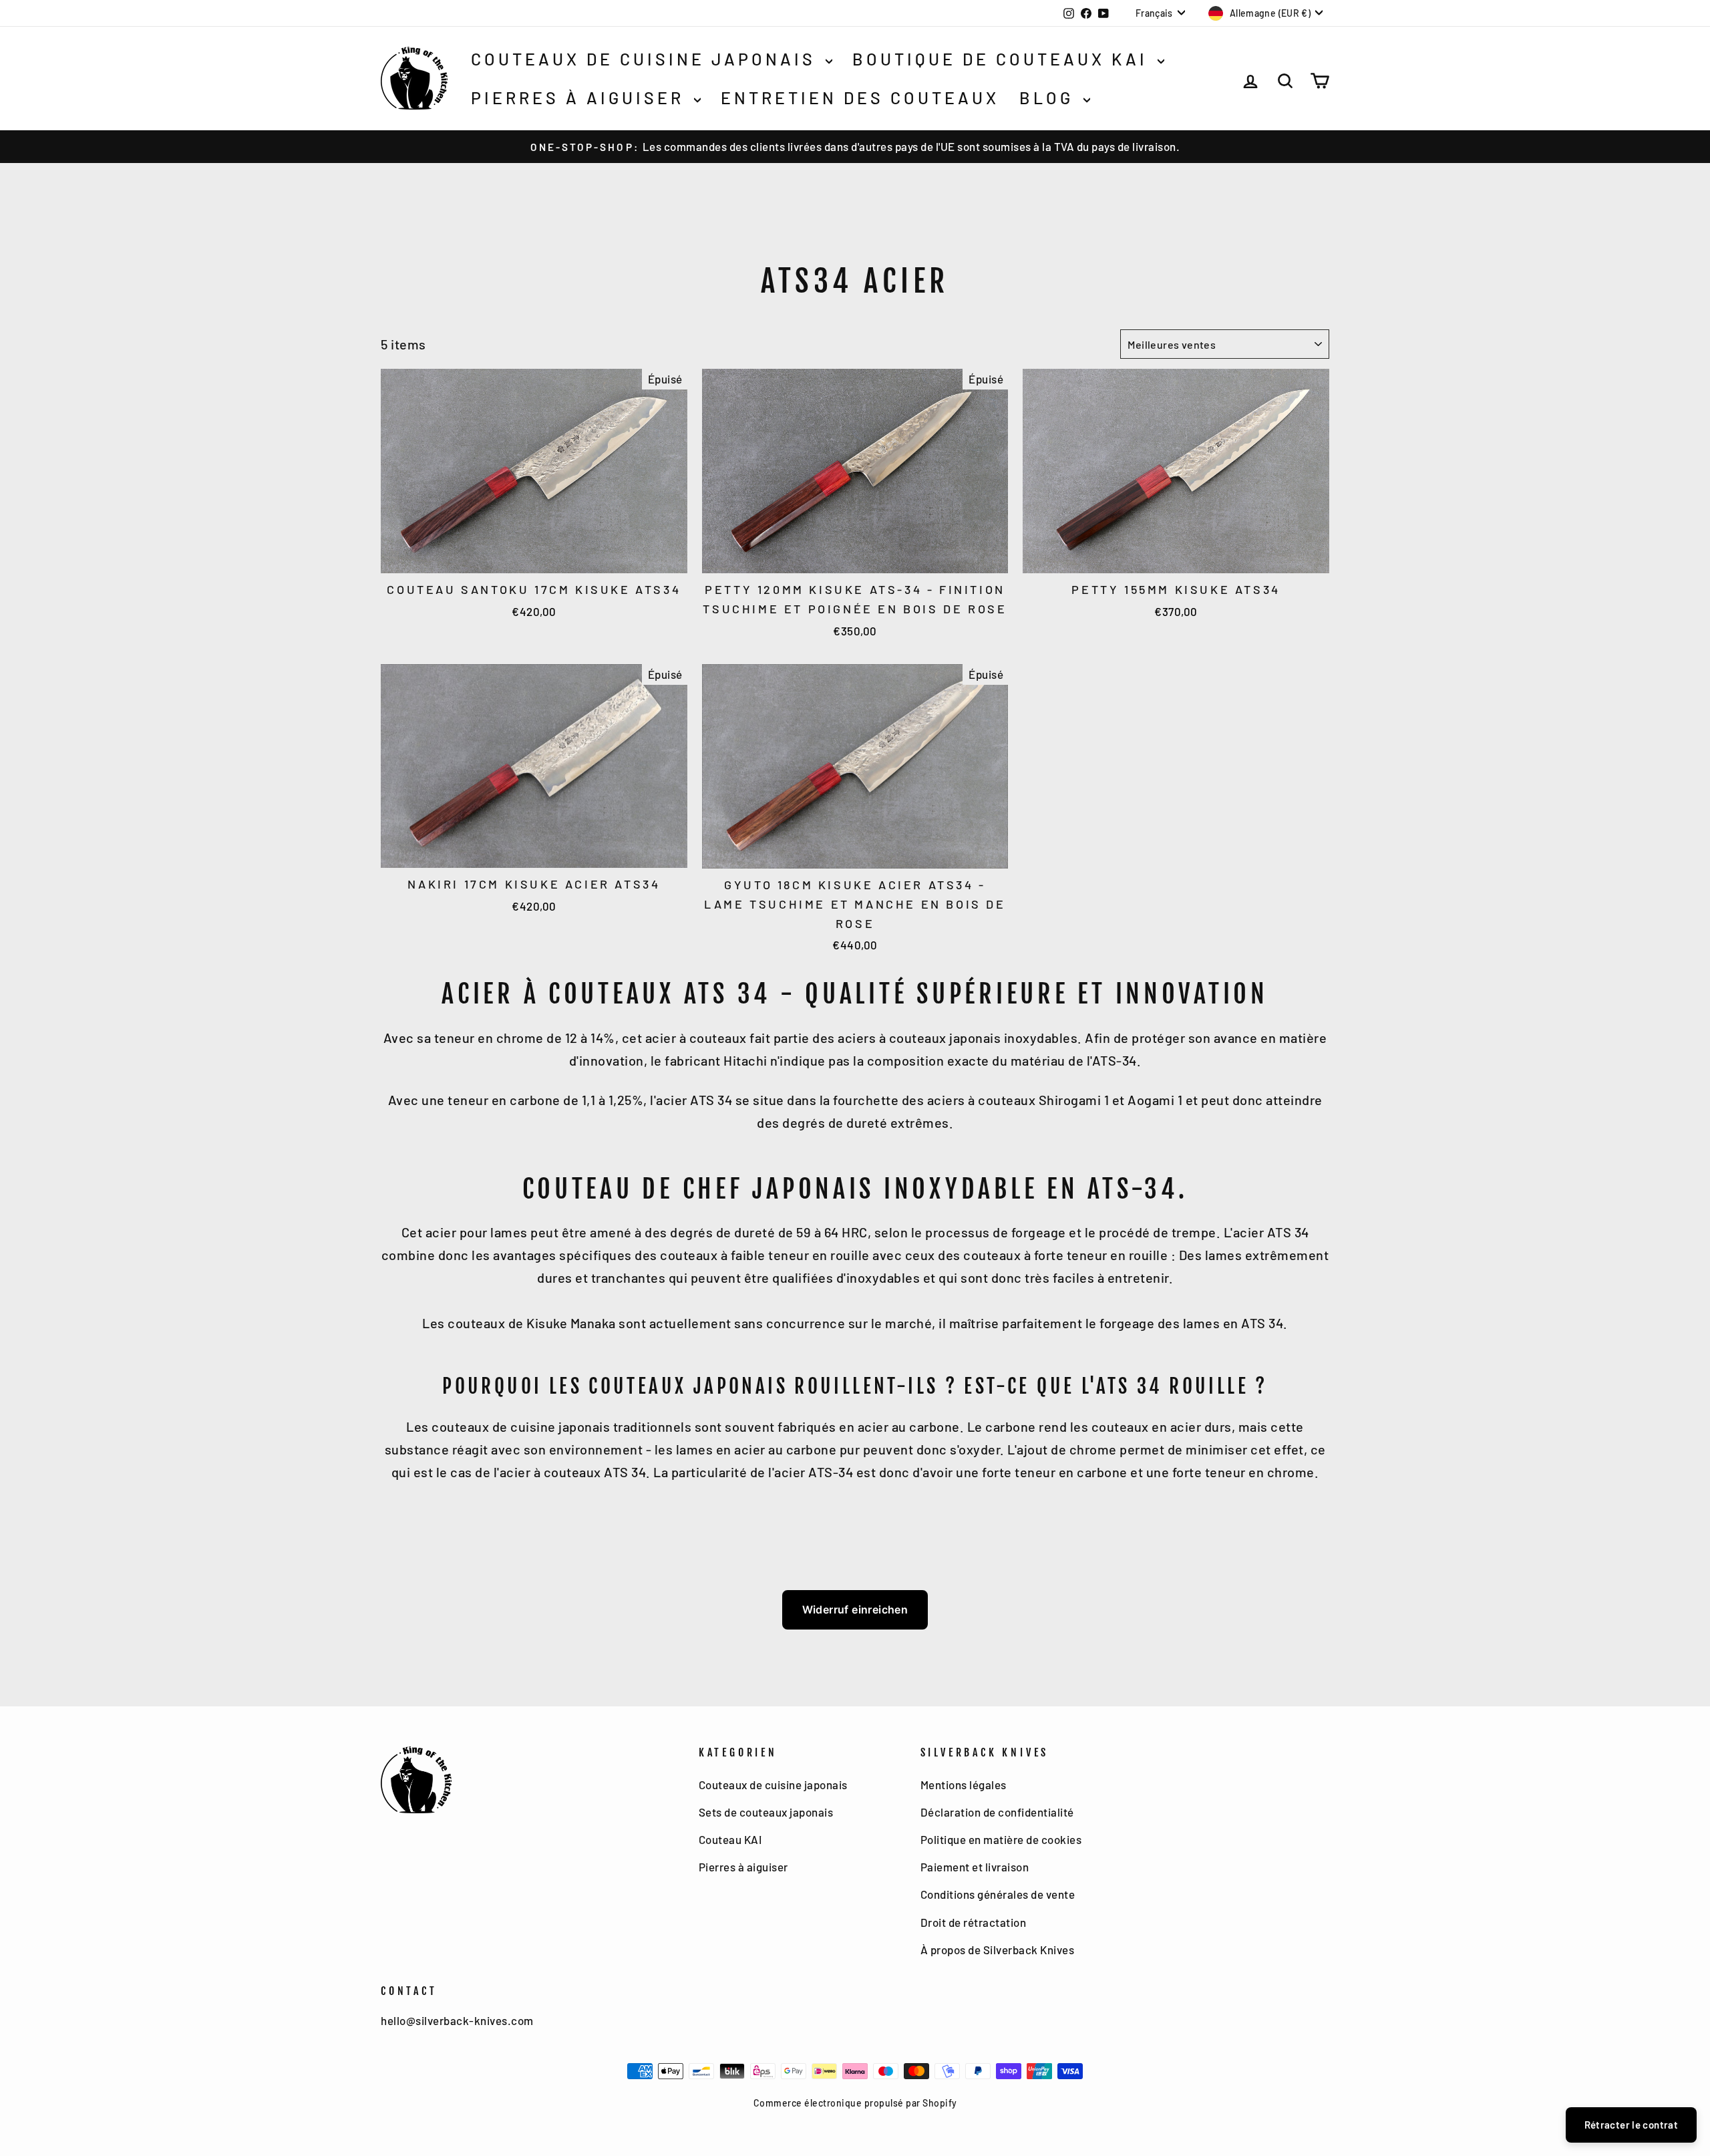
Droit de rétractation (974, 1922)
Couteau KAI (730, 1839)
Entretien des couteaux (860, 98)
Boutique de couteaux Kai (1003, 59)
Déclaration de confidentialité (997, 1812)
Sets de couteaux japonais (766, 1812)
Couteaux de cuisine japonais (647, 59)
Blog (1050, 98)
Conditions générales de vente (998, 1894)
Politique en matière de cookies (1001, 1839)
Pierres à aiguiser (581, 98)
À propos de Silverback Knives (998, 1950)
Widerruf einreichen (855, 1609)
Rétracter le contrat (1632, 2125)
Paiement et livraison (975, 1867)
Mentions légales (964, 1785)
